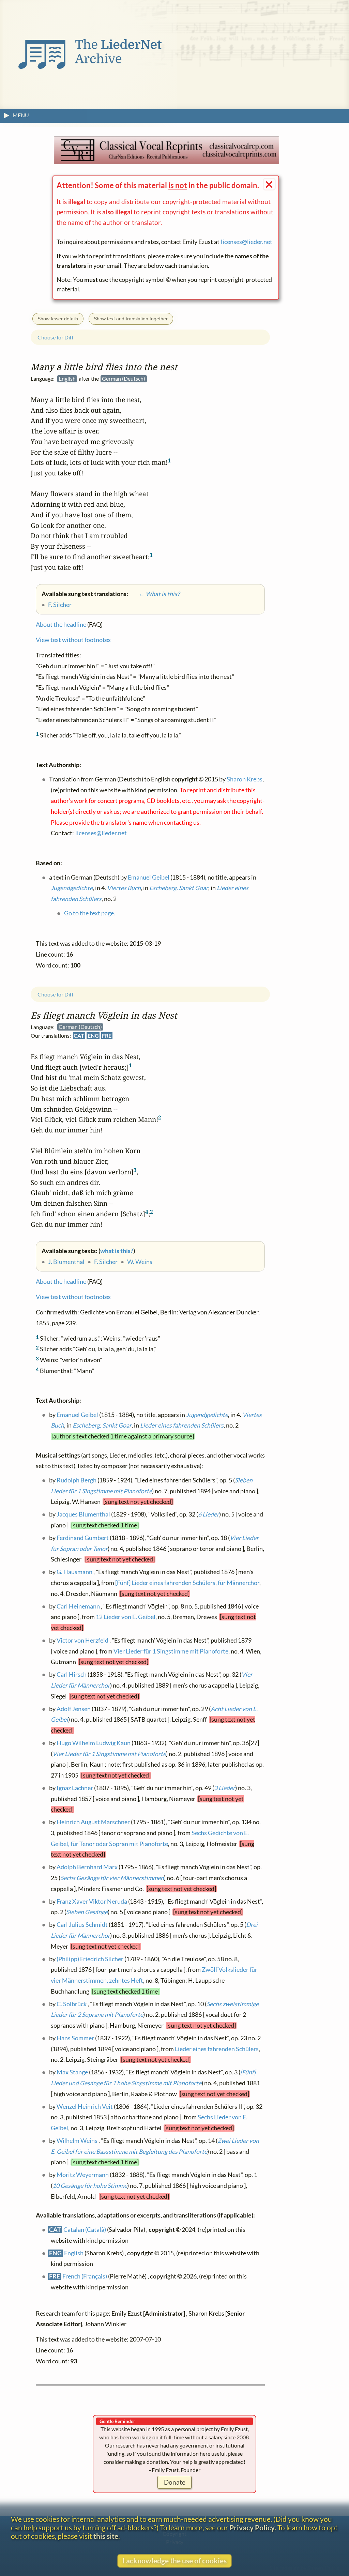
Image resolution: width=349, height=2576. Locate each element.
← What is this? (154, 594)
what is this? (117, 1251)
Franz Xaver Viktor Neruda (92, 1901)
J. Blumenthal (66, 1262)
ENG (93, 1035)
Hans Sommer (75, 2038)
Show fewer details (58, 319)
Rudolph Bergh (77, 1480)
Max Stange (72, 2072)
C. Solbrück (72, 2004)
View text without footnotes (73, 1297)
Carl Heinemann (78, 1606)
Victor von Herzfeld (82, 1640)
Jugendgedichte (207, 1414)
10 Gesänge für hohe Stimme (90, 2185)
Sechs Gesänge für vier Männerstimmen (112, 1878)
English (74, 2253)
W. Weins (140, 1262)
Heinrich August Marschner (93, 1822)
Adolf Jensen (74, 1709)
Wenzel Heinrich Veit (85, 2106)
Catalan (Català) (85, 2230)
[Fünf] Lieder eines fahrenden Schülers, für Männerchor (187, 1583)
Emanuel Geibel (77, 1414)
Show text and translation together (131, 319)
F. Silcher (106, 1262)
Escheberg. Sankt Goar (102, 1425)
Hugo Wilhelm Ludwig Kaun (94, 1743)
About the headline (61, 1282)
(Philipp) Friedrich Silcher (90, 1959)
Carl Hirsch (72, 1674)
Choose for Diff (55, 994)
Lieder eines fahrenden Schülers (182, 1425)
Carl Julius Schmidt (82, 1925)
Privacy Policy (252, 2527)
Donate (175, 2482)
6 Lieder (209, 1514)
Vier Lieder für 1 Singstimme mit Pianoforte (171, 1651)
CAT (79, 1035)
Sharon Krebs (245, 779)
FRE (107, 1035)
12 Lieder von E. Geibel (126, 1617)
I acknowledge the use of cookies (174, 2560)
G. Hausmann (74, 1572)
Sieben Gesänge (87, 1912)
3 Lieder (225, 1788)
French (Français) (85, 2276)
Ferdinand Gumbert (83, 1537)
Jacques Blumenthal (83, 1514)
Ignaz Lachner (75, 1788)
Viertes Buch (124, 888)
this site (106, 2536)
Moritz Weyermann (83, 2175)
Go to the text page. (90, 913)
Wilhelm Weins (77, 2140)
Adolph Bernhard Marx (87, 1867)
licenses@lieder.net (247, 242)
